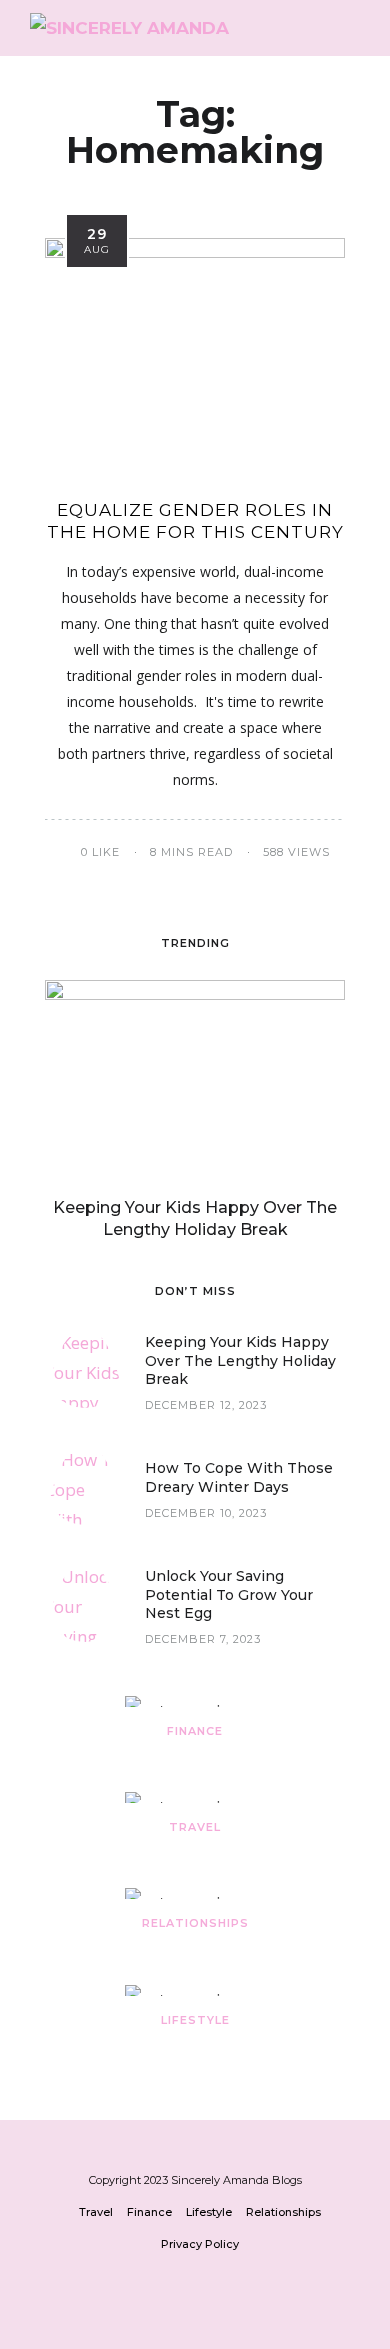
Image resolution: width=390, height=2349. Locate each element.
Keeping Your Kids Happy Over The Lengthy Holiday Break (240, 1360)
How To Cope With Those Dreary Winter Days (239, 1477)
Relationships (195, 1923)
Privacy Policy (200, 2244)
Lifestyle (195, 2020)
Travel (195, 1827)
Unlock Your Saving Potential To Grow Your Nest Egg (229, 1594)
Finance (195, 1731)
